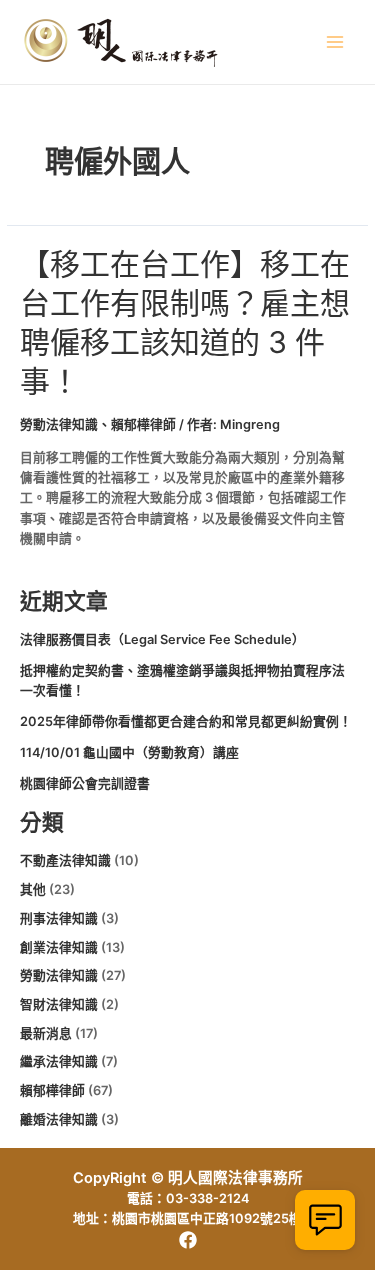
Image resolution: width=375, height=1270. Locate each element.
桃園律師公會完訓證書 (85, 783)
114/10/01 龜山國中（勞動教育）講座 (129, 752)
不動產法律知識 (65, 860)
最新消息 (46, 1033)
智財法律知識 (59, 1004)
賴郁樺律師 (143, 424)
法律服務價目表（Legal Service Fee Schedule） (162, 639)
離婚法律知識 (59, 1119)
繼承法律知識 (59, 1061)
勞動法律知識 (59, 424)
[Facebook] (188, 1240)
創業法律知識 (59, 947)
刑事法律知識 (59, 918)
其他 (33, 889)
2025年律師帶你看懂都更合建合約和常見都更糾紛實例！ (186, 721)
